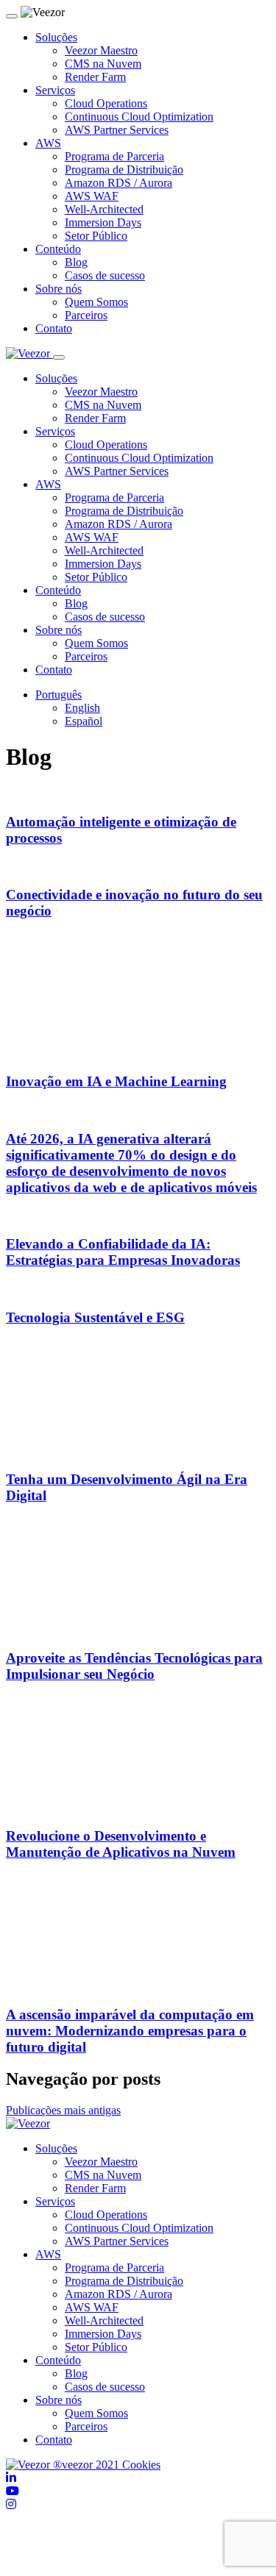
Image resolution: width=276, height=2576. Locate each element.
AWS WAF (92, 196)
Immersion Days (103, 222)
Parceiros (86, 315)
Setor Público (96, 236)
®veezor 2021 (86, 2465)
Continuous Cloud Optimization (139, 117)
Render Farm (95, 77)
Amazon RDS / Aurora (118, 183)
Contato (54, 328)
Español (84, 721)
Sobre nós (59, 289)
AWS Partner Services (117, 130)
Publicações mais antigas (63, 2110)
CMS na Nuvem (103, 64)
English (82, 708)
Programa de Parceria (114, 156)
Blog (76, 262)
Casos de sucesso (105, 275)
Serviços (55, 90)
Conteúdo (58, 249)
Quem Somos (96, 302)
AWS (48, 143)
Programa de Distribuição (124, 170)
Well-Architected (104, 209)
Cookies (141, 2465)
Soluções (56, 37)
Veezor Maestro (101, 50)
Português (59, 695)
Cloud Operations (106, 103)
